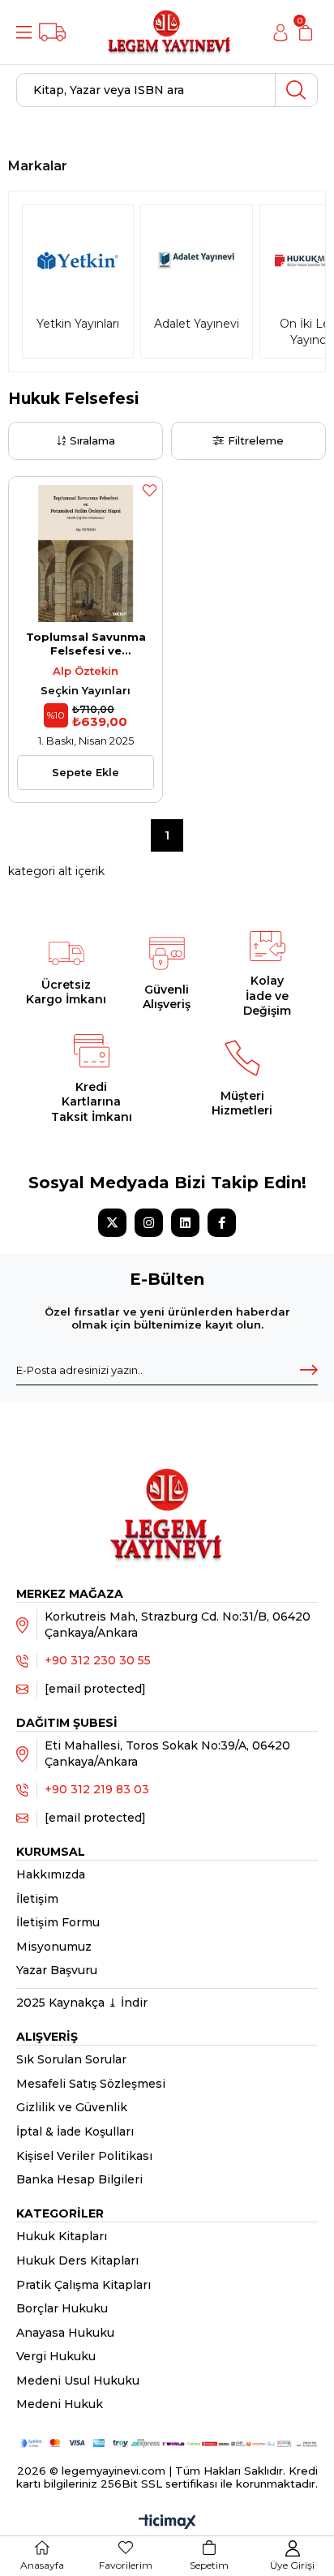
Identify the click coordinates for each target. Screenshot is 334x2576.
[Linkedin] (185, 1223)
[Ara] (296, 90)
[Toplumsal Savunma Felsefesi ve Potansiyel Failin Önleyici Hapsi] (86, 554)
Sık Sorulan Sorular (71, 2059)
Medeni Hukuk (60, 2404)
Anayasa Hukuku (65, 2333)
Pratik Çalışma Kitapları (83, 2285)
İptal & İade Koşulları (75, 2132)
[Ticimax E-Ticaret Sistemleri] (167, 2523)
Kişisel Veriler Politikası (84, 2156)
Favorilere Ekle (149, 490)
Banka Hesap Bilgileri (79, 2179)
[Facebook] (222, 1223)
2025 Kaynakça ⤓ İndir (82, 2003)
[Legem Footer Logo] (167, 1497)
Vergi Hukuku (56, 2356)
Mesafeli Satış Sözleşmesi (91, 2084)
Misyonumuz (54, 1947)
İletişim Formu (58, 1922)
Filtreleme (256, 440)
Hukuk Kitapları (62, 2236)
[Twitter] (112, 1223)
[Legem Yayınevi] (169, 32)
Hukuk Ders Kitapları (77, 2260)
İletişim (37, 1899)
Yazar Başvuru (57, 1970)
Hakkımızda (51, 1874)
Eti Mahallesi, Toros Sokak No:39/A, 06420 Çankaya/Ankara (167, 1754)
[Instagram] (149, 1223)
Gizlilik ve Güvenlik (72, 2107)
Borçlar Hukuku (62, 2308)
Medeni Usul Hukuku (78, 2381)
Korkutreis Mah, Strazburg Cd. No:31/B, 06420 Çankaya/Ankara (178, 1625)
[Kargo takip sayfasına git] (52, 32)
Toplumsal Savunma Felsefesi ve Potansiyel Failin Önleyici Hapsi (86, 644)
